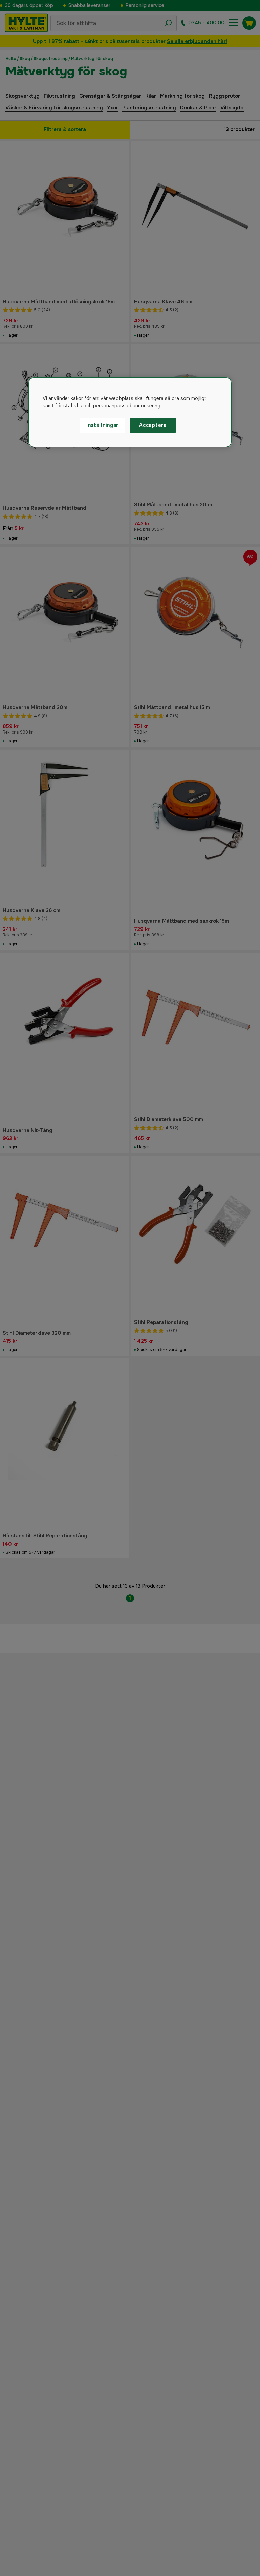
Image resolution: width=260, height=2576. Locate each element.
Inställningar (102, 425)
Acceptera (153, 425)
